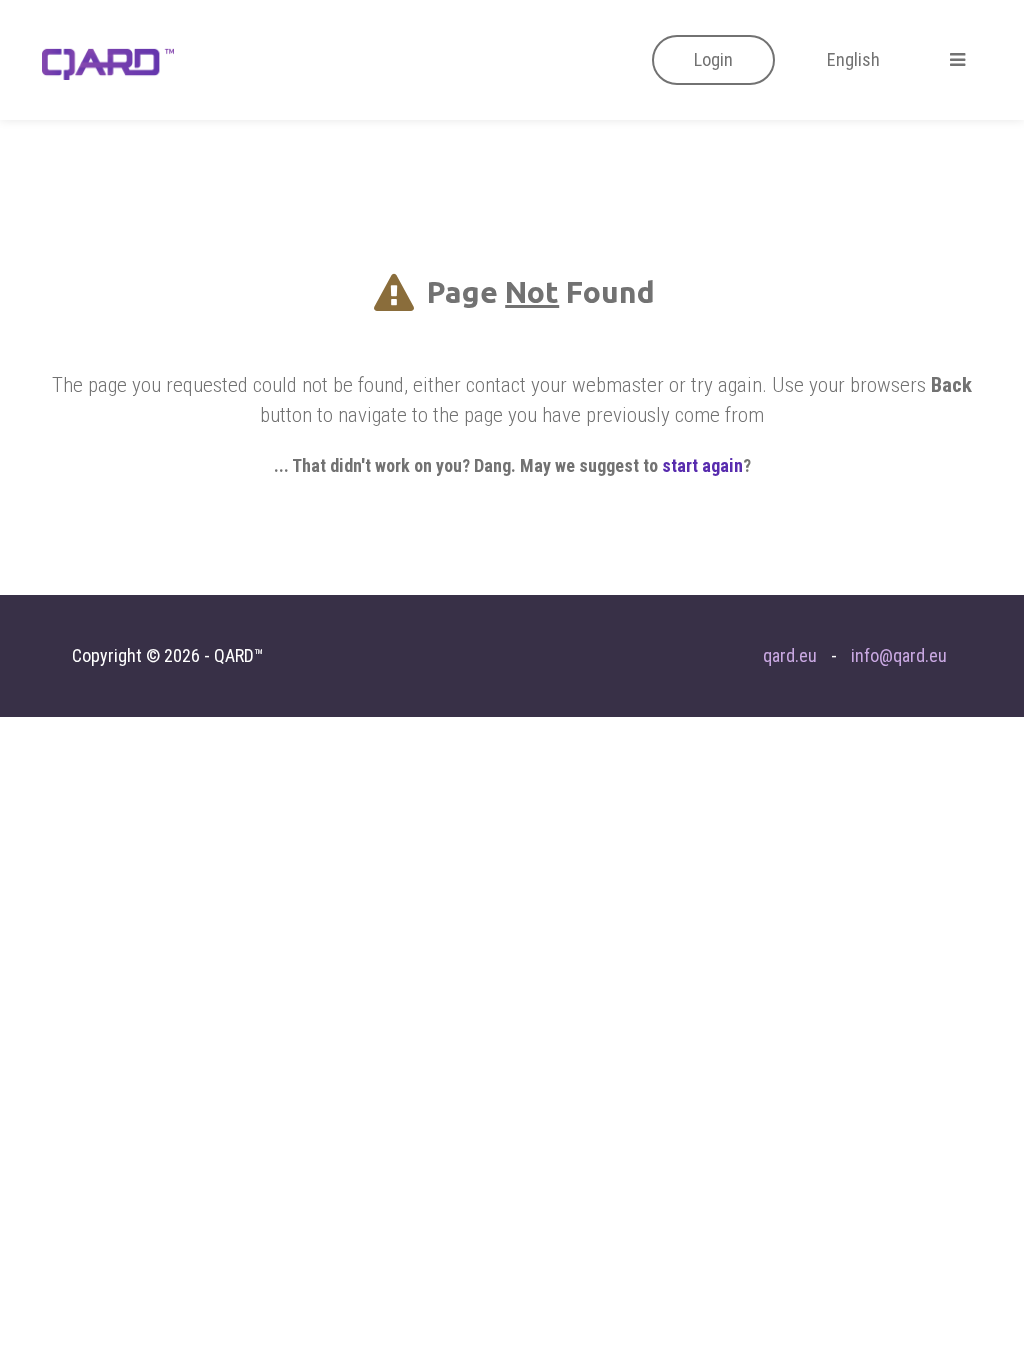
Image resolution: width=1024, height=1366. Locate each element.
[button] (713, 60)
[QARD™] (108, 62)
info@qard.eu (899, 655)
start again (702, 465)
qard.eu (790, 655)
